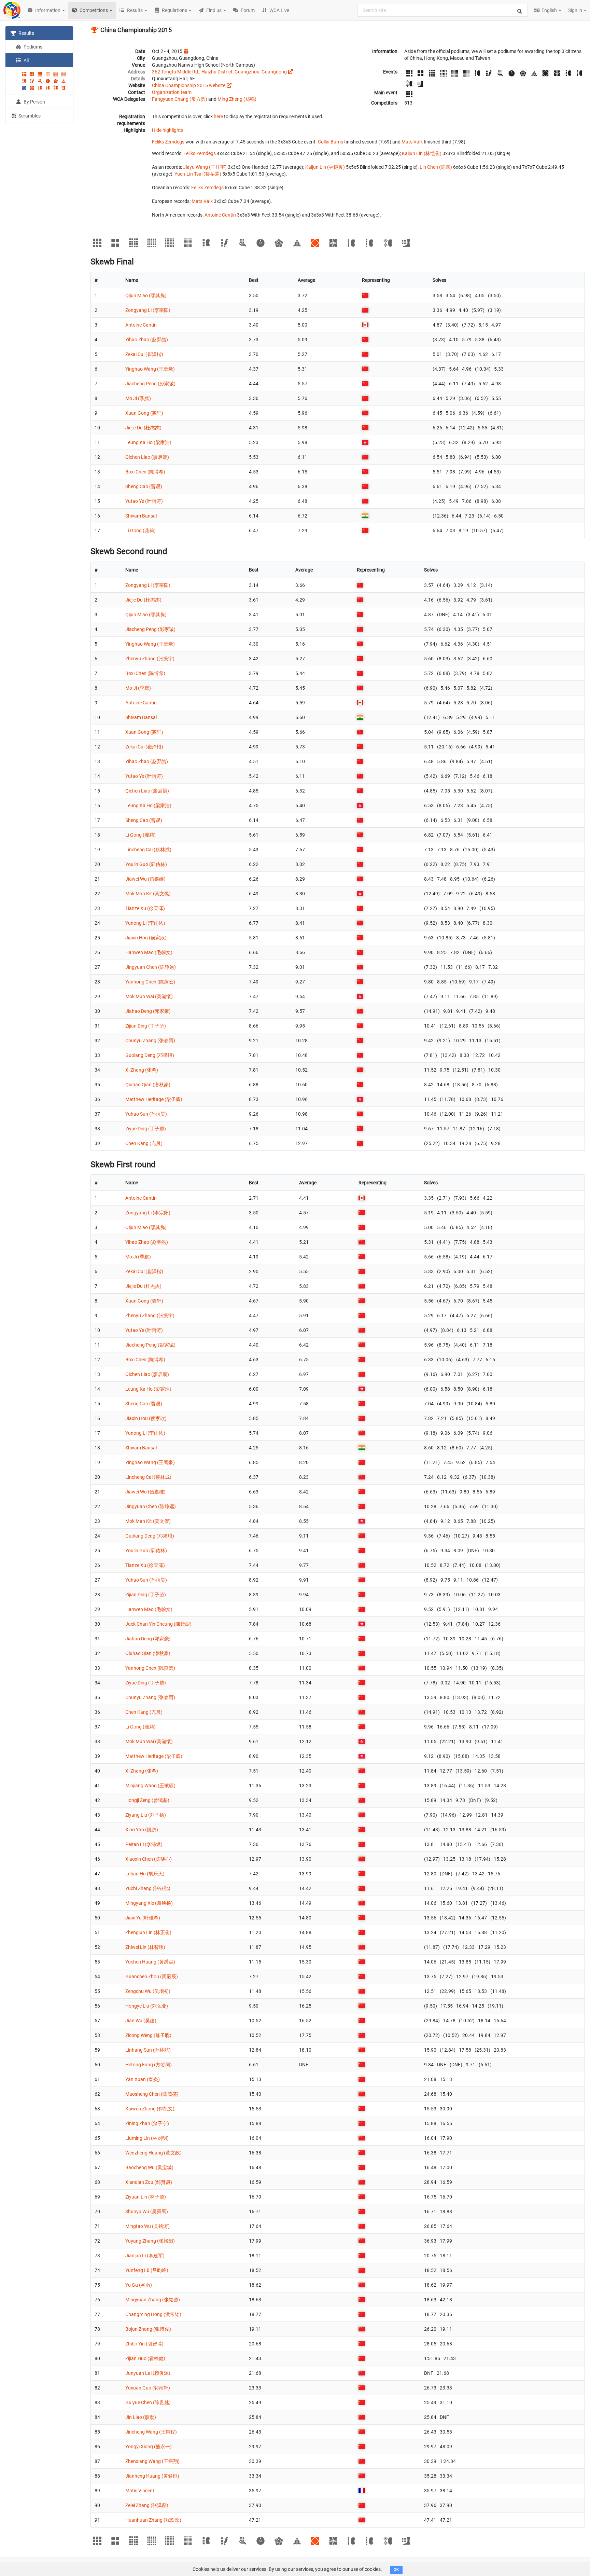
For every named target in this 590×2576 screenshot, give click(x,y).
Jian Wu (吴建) (141, 2021)
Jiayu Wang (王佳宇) (205, 167)
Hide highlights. (168, 130)
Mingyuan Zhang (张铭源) (153, 2300)
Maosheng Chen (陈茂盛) (152, 2094)
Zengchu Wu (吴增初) (148, 1991)
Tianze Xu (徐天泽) (145, 908)
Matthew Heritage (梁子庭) (154, 1099)
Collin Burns (331, 142)
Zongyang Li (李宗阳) (148, 310)
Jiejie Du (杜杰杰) (143, 428)
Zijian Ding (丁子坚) (146, 1026)
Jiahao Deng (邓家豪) (148, 1011)
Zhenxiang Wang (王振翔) (152, 2461)
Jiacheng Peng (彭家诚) (150, 384)
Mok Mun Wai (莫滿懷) (149, 996)
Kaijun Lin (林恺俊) (422, 153)
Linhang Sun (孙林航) (148, 2050)
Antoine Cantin (220, 215)
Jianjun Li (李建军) (145, 2256)
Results (26, 33)
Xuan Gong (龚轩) (144, 413)
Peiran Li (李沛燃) (144, 1844)
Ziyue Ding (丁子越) (146, 1129)
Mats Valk (412, 142)
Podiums (32, 47)
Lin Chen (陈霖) (436, 167)
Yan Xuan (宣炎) (143, 2079)
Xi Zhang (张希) (142, 1070)
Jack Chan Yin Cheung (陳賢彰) (158, 1624)
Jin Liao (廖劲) (141, 2417)
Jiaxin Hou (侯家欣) (146, 938)
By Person (34, 102)
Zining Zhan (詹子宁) (147, 2123)
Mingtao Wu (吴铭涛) (147, 2226)
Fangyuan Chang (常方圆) (180, 99)
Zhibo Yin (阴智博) (144, 2344)
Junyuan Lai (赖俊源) (148, 2373)
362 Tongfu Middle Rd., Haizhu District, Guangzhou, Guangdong (219, 72)
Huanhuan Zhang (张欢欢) (153, 2520)
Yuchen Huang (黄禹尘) (150, 1962)
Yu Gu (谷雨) (139, 2285)
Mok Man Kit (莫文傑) (148, 894)
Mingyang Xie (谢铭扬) (149, 1903)
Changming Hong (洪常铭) (153, 2314)
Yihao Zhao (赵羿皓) (147, 340)
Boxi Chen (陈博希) (145, 472)
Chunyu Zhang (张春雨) (150, 1041)
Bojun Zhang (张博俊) (148, 2329)
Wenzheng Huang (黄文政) (153, 2153)
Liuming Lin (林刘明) (147, 2138)
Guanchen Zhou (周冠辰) (152, 1976)
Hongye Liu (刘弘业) (147, 2006)
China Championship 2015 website (189, 85)
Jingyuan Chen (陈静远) (151, 967)
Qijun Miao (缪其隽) (146, 295)
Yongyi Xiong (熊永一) (149, 2447)
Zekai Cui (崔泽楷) (144, 354)
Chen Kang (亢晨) (144, 1143)
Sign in (576, 10)
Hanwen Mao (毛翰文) (149, 952)
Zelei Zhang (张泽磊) (147, 2505)
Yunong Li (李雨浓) (145, 923)
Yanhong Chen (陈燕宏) (150, 982)
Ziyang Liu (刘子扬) (146, 1815)
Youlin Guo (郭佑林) (146, 864)
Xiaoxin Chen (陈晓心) (149, 1859)
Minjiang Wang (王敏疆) (150, 1786)
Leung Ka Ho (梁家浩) (148, 442)
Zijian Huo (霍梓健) (145, 2358)
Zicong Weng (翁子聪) (148, 2035)
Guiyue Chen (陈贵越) (148, 2402)
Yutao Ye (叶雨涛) (144, 501)
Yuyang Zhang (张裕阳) (150, 2241)
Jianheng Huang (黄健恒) (152, 2476)
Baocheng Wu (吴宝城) (149, 2167)
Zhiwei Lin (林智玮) (145, 1947)
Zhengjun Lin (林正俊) (148, 1932)
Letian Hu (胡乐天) (145, 1874)
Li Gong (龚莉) (141, 531)
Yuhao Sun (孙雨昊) (146, 1114)
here (218, 116)
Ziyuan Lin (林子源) (146, 2197)
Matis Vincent (140, 2491)
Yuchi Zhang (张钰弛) (148, 1888)
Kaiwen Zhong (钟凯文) (150, 2109)
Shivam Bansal (141, 516)
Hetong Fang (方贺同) (149, 2065)
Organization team (172, 92)
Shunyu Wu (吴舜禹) (147, 2212)
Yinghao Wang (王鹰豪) (150, 369)
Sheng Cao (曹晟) (144, 486)
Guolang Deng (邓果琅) (150, 1055)
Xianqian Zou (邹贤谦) (149, 2182)
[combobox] (442, 10)
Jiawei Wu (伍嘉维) (145, 879)
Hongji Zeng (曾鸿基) (147, 1800)
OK (396, 2570)
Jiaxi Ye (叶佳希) (143, 1918)
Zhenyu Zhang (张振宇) (150, 659)
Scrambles (29, 116)
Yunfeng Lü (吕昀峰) (147, 2270)
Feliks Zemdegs (168, 142)
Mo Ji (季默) (138, 398)
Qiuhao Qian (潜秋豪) (148, 1085)
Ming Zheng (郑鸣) (237, 99)
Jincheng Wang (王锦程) (151, 2432)
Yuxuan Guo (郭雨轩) (148, 2388)
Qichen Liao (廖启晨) (147, 457)
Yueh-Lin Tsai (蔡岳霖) (198, 174)
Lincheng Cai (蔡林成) (148, 850)
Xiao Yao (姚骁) (142, 1830)
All (26, 60)
